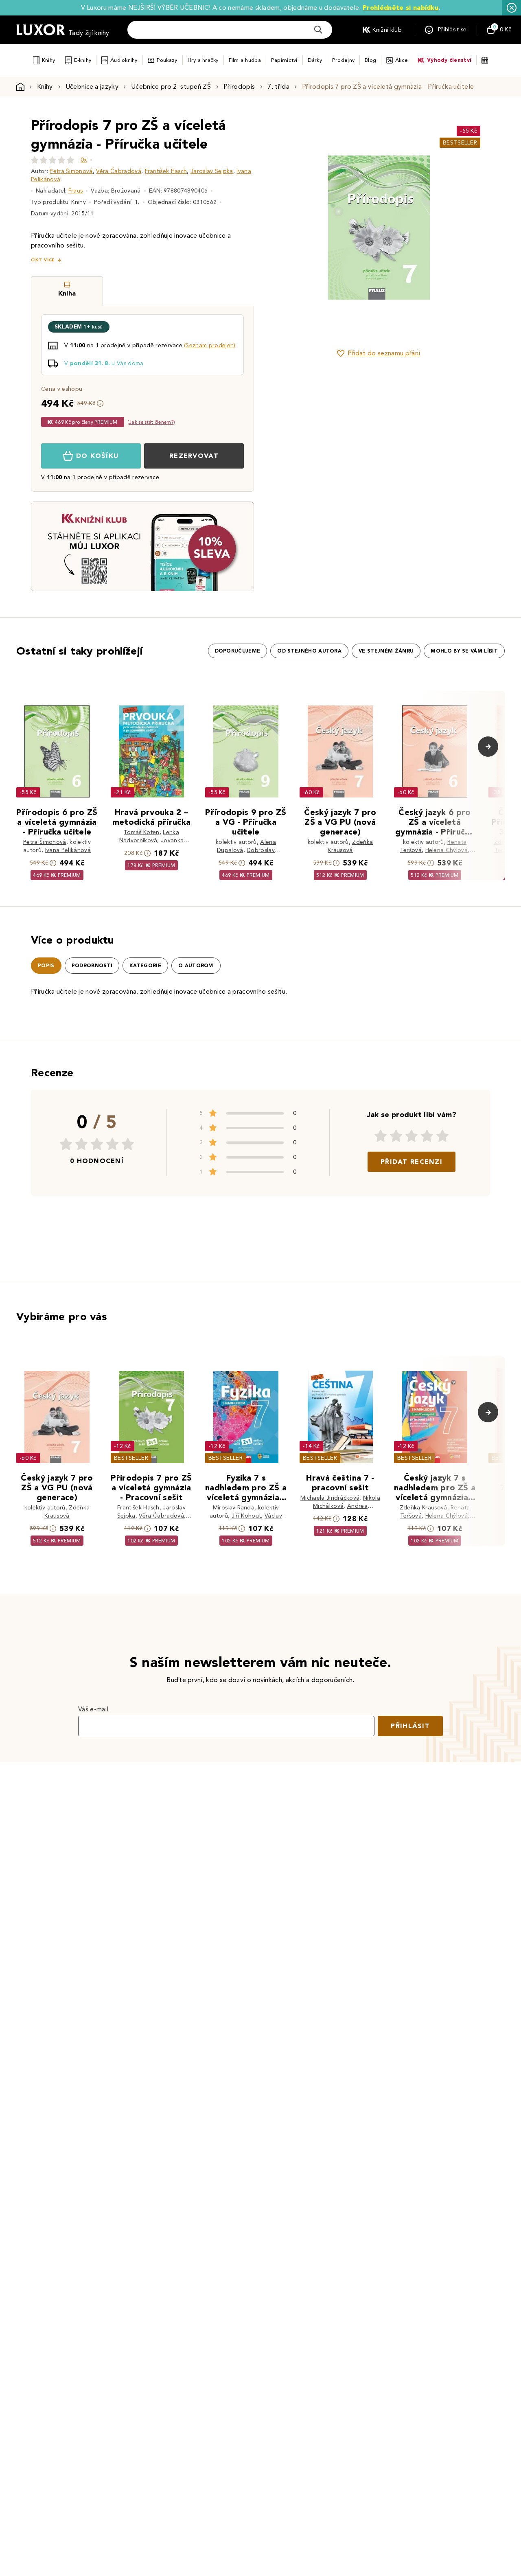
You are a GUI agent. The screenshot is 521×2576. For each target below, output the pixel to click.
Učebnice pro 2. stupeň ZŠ (171, 87)
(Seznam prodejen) (210, 345)
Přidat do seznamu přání (384, 353)
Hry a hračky (203, 60)
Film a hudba (245, 60)
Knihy (48, 60)
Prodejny (343, 60)
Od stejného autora (309, 651)
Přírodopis (239, 87)
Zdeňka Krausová (424, 1508)
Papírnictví (284, 60)
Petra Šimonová (71, 171)
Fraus (76, 191)
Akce (402, 60)
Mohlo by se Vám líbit (464, 651)
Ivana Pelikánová (68, 850)
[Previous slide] (287, 228)
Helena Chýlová (447, 850)
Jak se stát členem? (151, 422)
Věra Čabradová (118, 171)
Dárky (315, 60)
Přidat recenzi (412, 1162)
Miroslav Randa (234, 1508)
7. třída (278, 87)
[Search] (318, 30)
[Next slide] (470, 228)
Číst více (43, 260)
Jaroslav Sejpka (212, 171)
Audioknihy (124, 60)
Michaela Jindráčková (330, 1498)
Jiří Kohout (246, 1516)
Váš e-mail (93, 1709)
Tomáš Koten (142, 832)
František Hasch (166, 171)
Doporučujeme (238, 651)
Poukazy (167, 60)
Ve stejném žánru (386, 651)
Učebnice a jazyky (92, 87)
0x (84, 160)
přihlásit (410, 1726)
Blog (370, 60)
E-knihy (83, 60)
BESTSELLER (460, 143)
